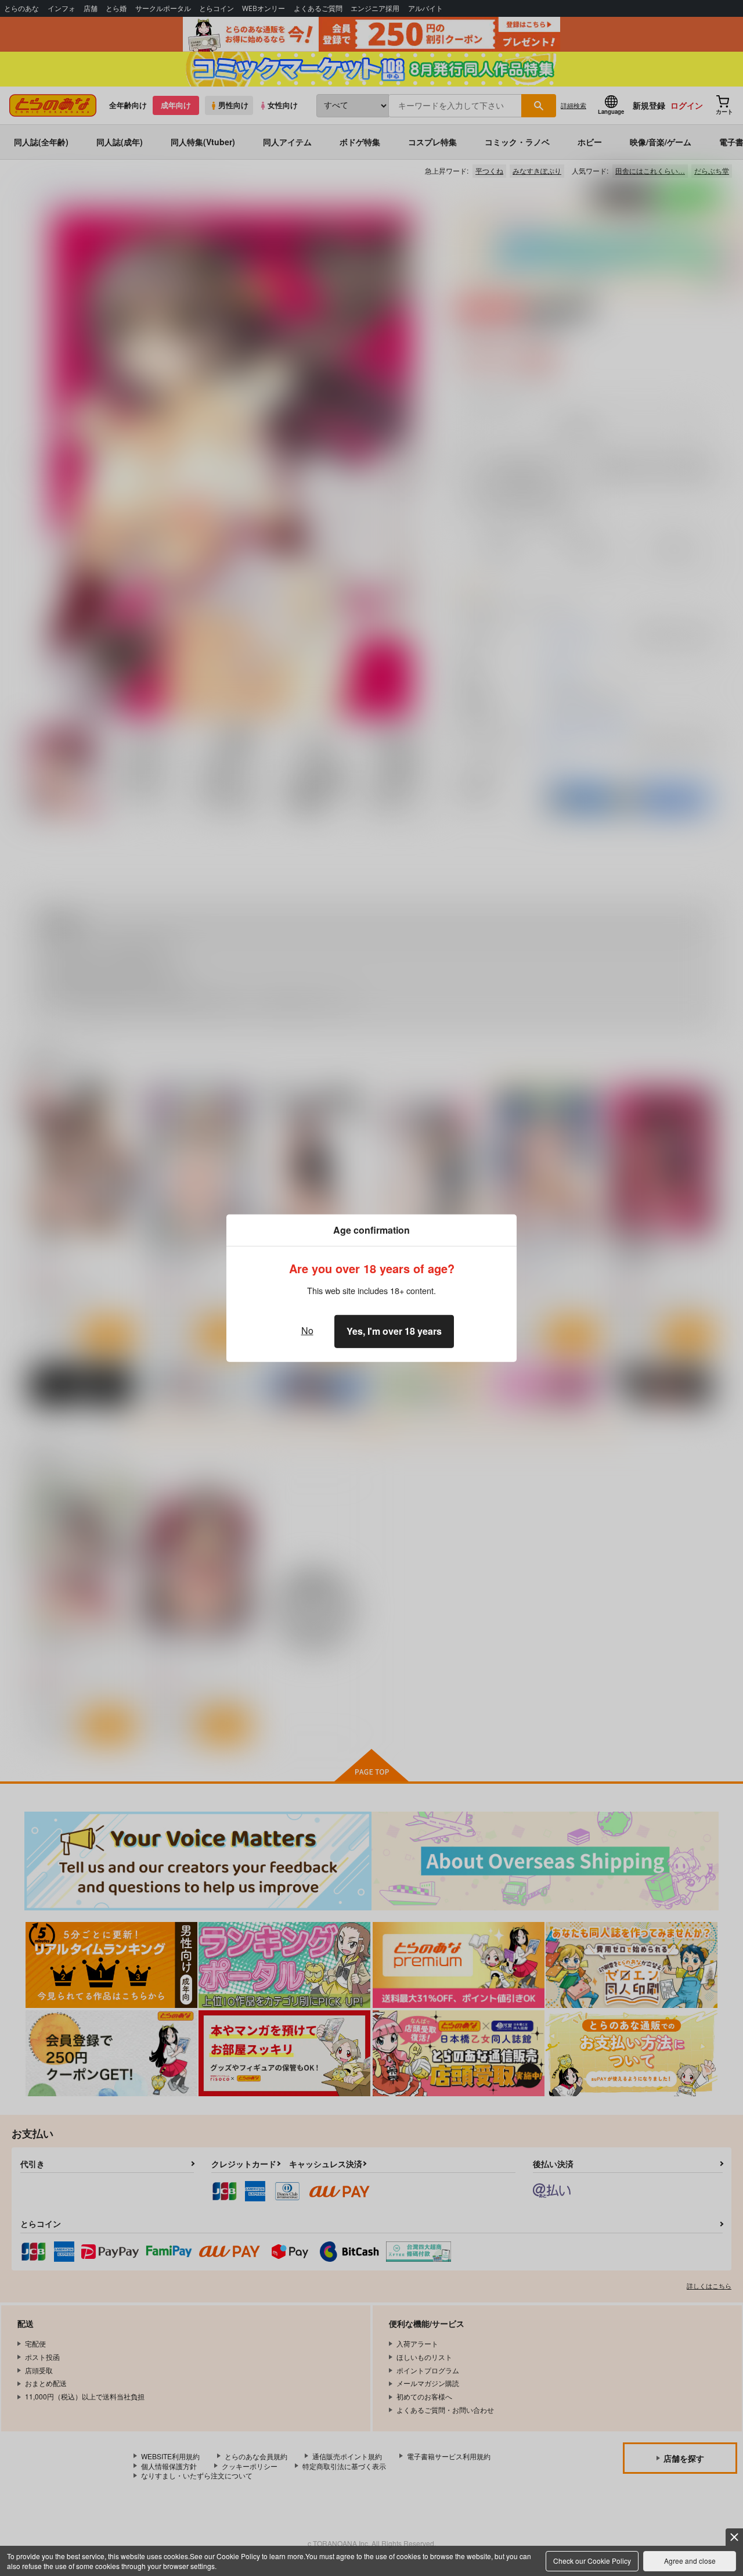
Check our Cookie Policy (592, 2561)
